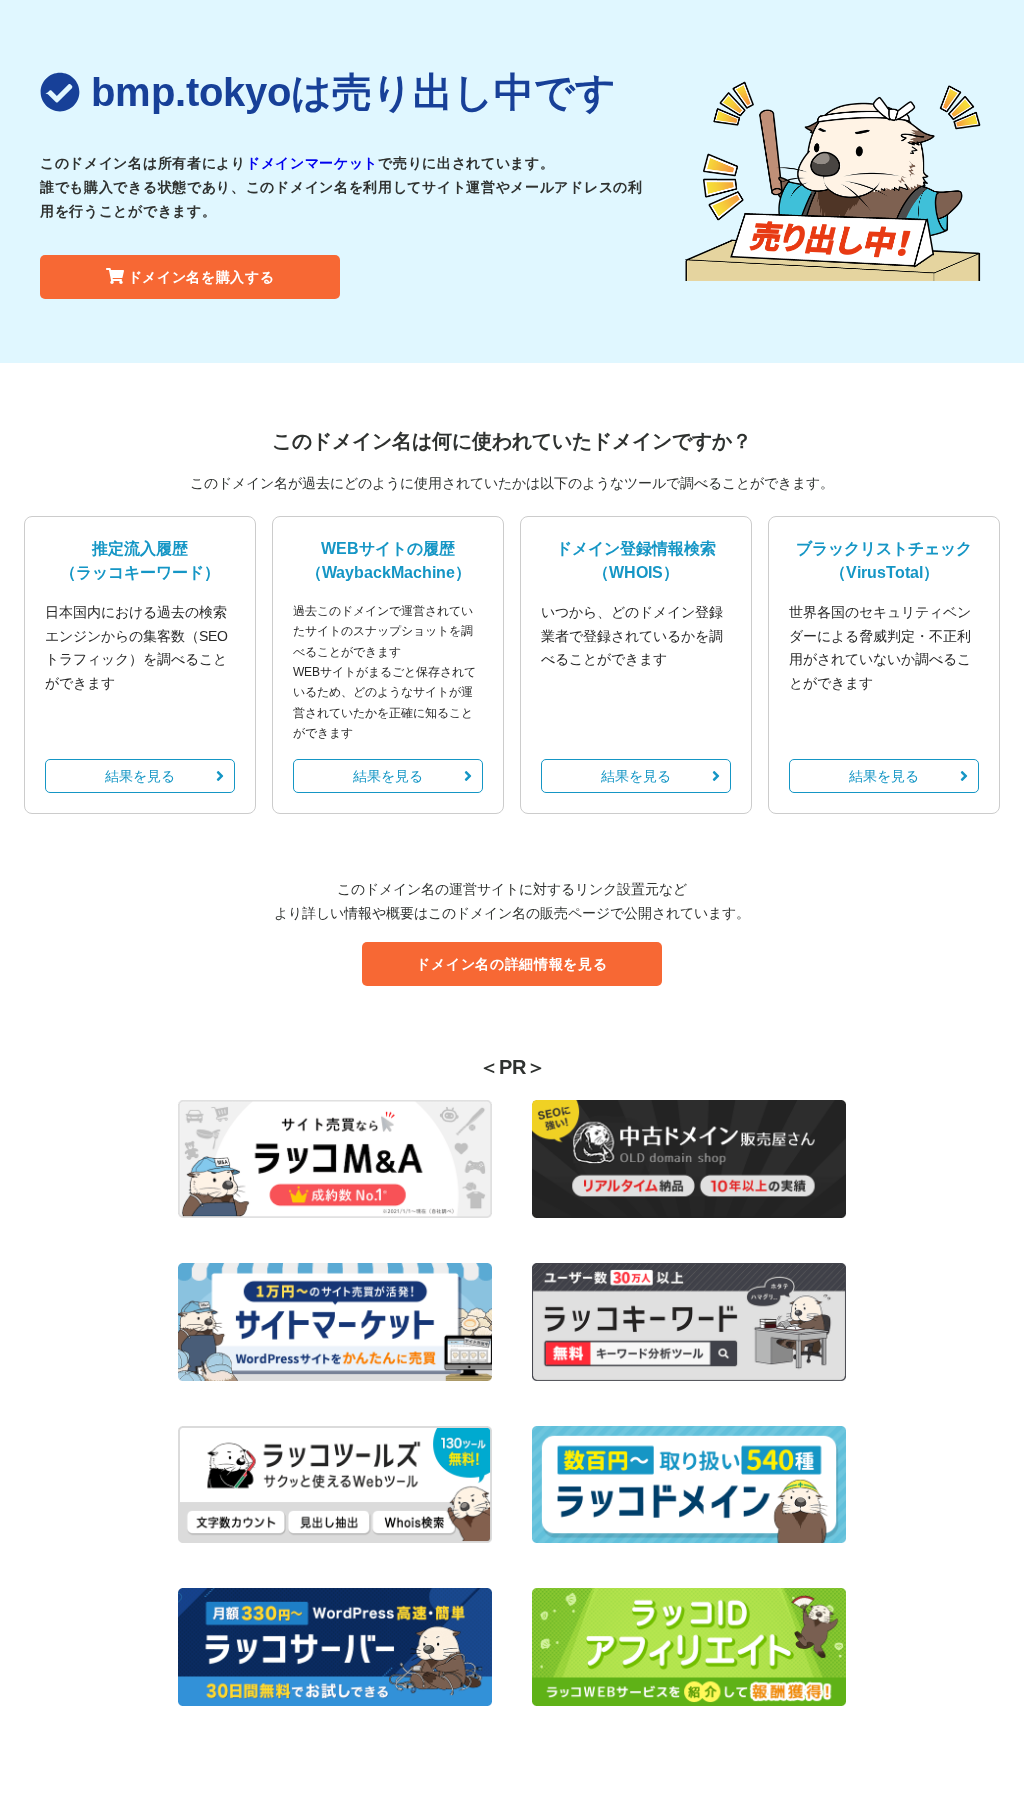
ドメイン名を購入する (201, 277)
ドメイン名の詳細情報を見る (511, 964)
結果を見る (140, 776)
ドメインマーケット (312, 163)
